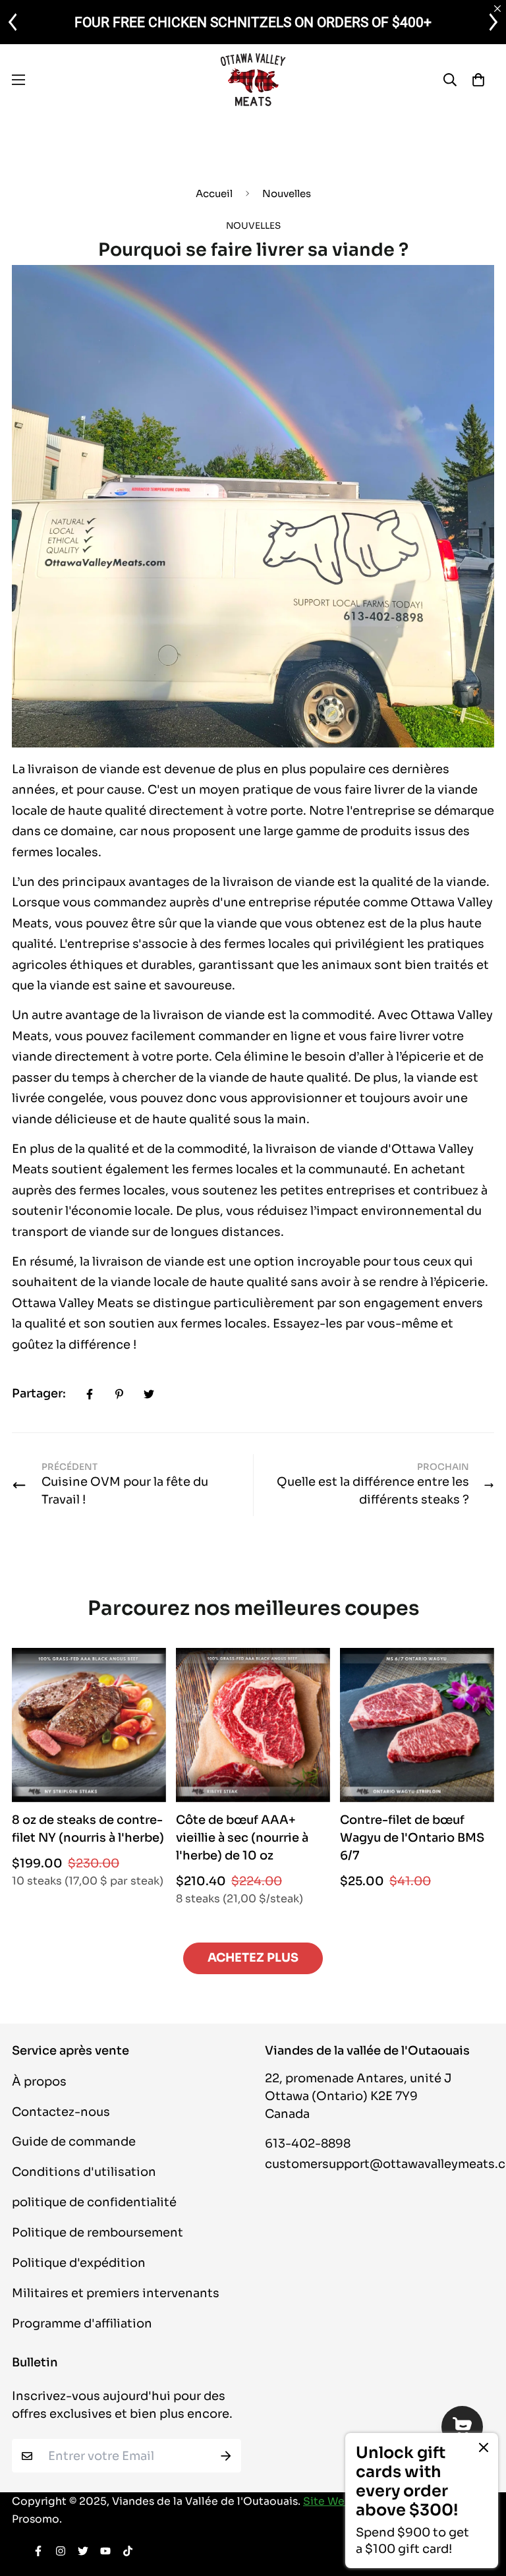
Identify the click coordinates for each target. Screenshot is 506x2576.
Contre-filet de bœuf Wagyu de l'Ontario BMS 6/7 (412, 1838)
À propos (39, 2082)
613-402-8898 (308, 2144)
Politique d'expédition (79, 2263)
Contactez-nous (61, 2112)
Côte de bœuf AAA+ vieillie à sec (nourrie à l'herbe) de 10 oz (242, 1838)
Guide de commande (74, 2142)
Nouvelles (287, 193)
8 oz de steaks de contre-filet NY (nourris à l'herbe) (88, 1829)
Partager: (39, 1393)
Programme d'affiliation (82, 2324)
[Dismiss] (484, 2447)
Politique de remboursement (98, 2233)
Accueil (214, 193)
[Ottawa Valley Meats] (253, 79)
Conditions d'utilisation (84, 2172)
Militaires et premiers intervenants (116, 2293)
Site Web (327, 2502)
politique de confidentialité (94, 2202)
